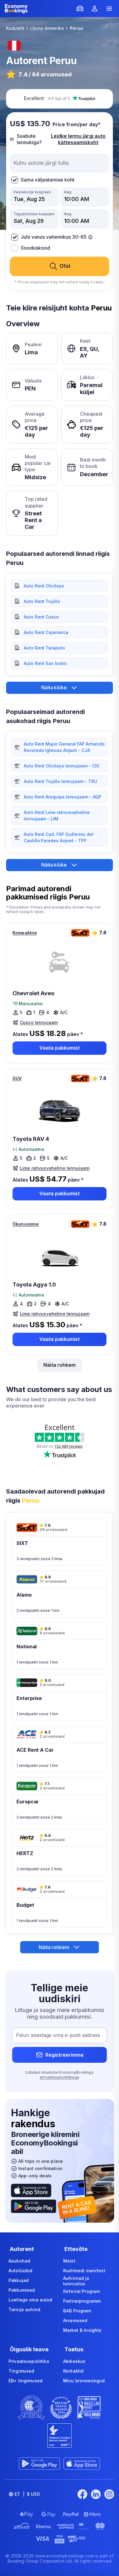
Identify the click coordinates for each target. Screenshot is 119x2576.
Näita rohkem (60, 1365)
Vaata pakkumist (60, 1048)
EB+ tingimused (25, 2381)
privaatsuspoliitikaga (60, 2077)
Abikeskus (74, 2361)
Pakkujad (19, 2280)
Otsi (65, 266)
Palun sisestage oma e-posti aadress (58, 2035)
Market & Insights (82, 2330)
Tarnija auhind (24, 2309)
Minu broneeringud (84, 2381)
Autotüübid (20, 2271)
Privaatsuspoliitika (29, 2361)
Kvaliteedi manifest (84, 2271)
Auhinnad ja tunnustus (76, 2281)
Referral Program (81, 2291)
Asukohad (19, 2261)
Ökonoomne (26, 1224)
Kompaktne (25, 933)
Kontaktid (73, 2371)
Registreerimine (65, 2055)
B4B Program (77, 2311)
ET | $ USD (27, 2494)
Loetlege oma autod (31, 2300)
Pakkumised (22, 2290)
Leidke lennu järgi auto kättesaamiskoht (78, 139)
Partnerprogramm (82, 2301)
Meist (69, 2261)
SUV (17, 1078)
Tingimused (21, 2371)
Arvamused (75, 2320)
